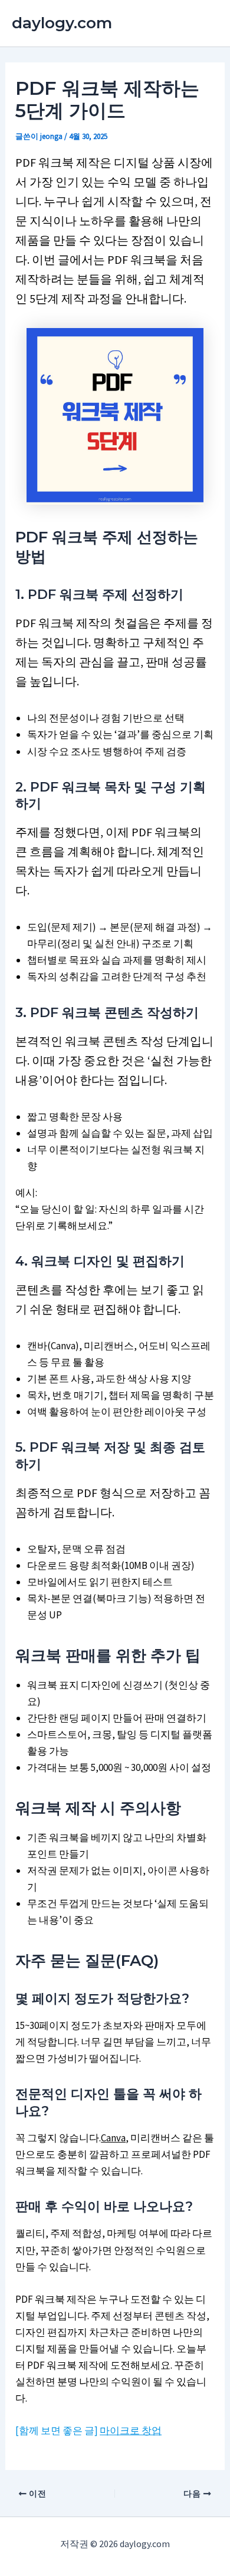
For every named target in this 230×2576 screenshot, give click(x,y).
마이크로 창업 (131, 2431)
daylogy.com (62, 23)
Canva (113, 2138)
